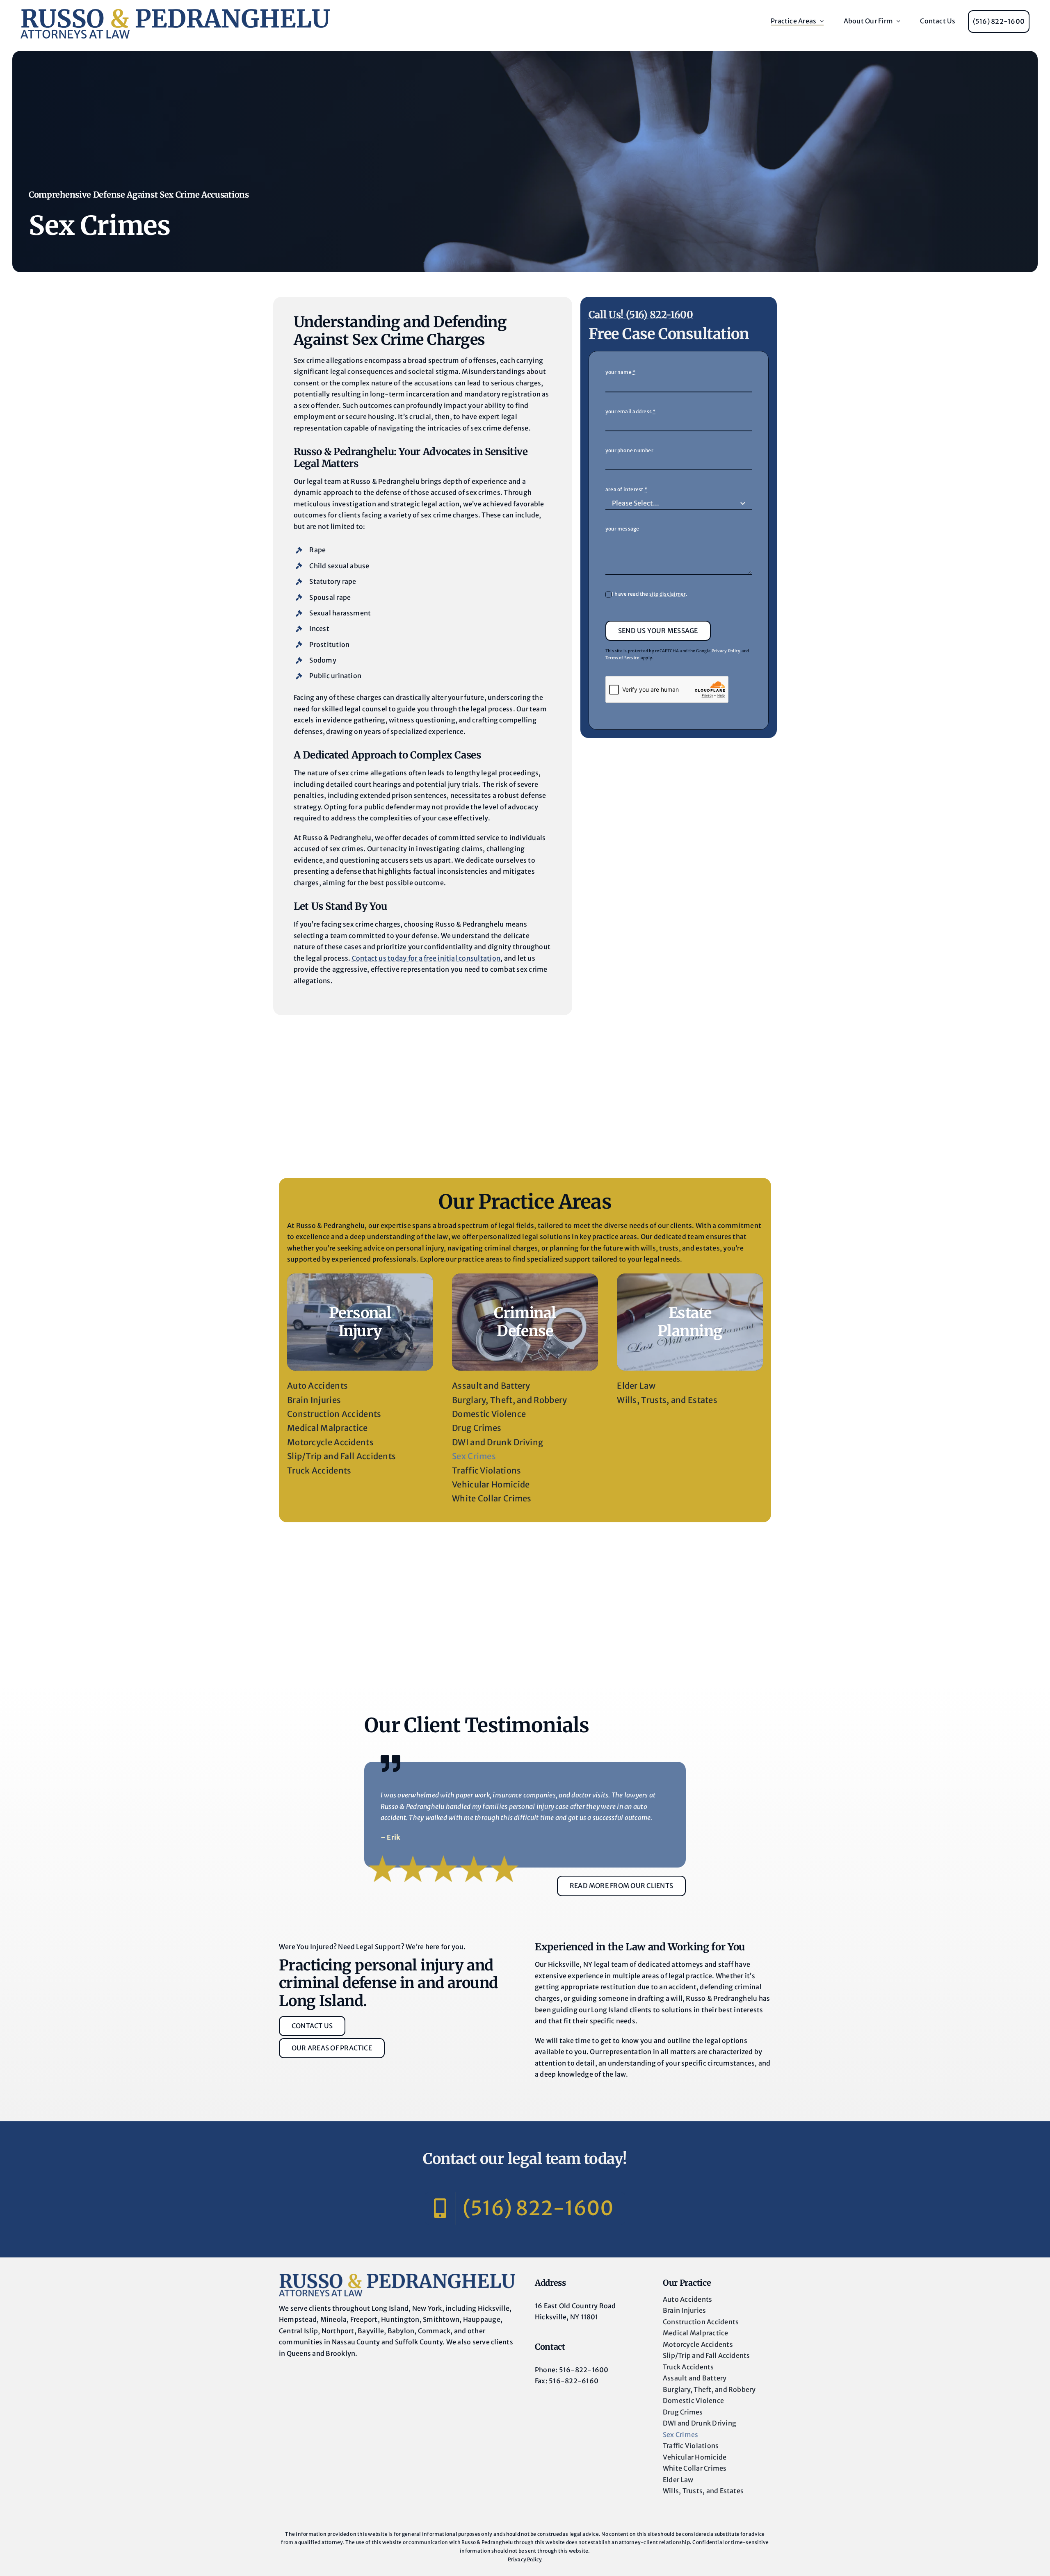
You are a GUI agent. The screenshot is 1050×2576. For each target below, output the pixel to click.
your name (621, 372)
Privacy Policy (726, 651)
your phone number (629, 450)
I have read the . (650, 594)
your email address (631, 411)
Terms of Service (623, 658)
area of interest (626, 489)
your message (622, 529)
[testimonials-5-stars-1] (397, 2277)
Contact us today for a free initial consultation (426, 958)
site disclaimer (668, 594)
